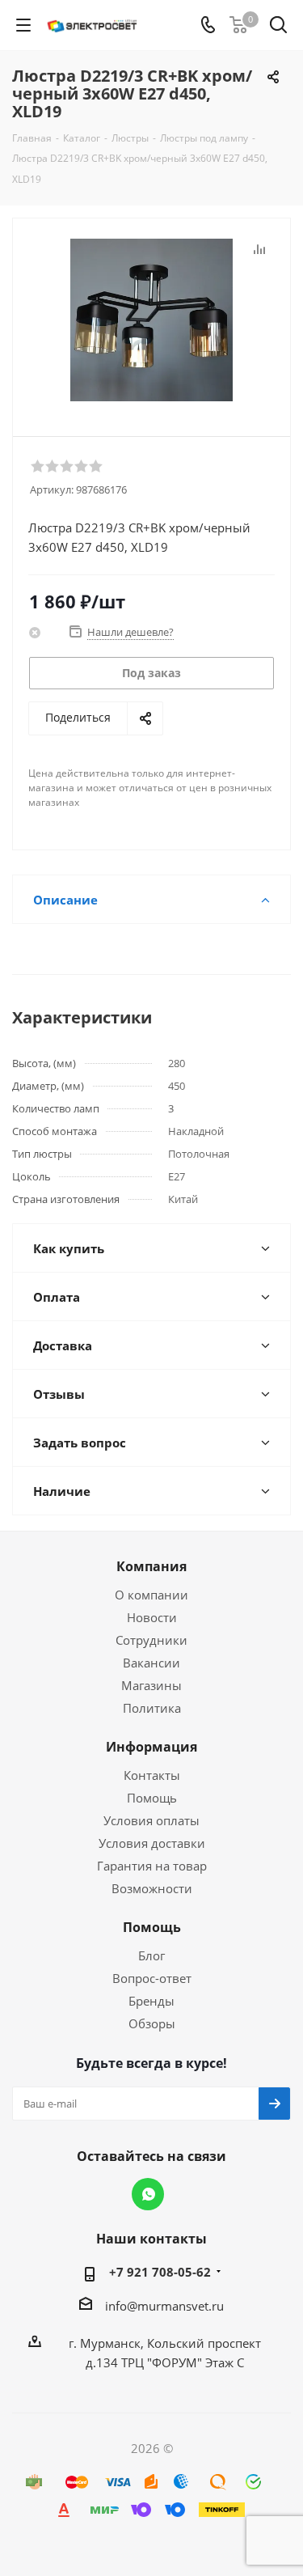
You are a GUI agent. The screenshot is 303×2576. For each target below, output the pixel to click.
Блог (151, 1955)
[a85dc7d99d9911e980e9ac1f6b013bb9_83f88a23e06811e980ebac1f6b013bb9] (151, 320)
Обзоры (152, 2023)
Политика (152, 1708)
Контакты (152, 1775)
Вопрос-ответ (152, 1978)
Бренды (151, 2001)
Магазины (151, 1685)
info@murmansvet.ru (164, 2306)
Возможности (152, 1888)
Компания (151, 1566)
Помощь (152, 1798)
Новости (152, 1617)
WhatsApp (148, 2194)
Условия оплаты (151, 1820)
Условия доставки (152, 1843)
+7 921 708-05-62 (160, 2272)
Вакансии (151, 1663)
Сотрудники (151, 1640)
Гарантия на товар (152, 1866)
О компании (151, 1595)
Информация (151, 1747)
